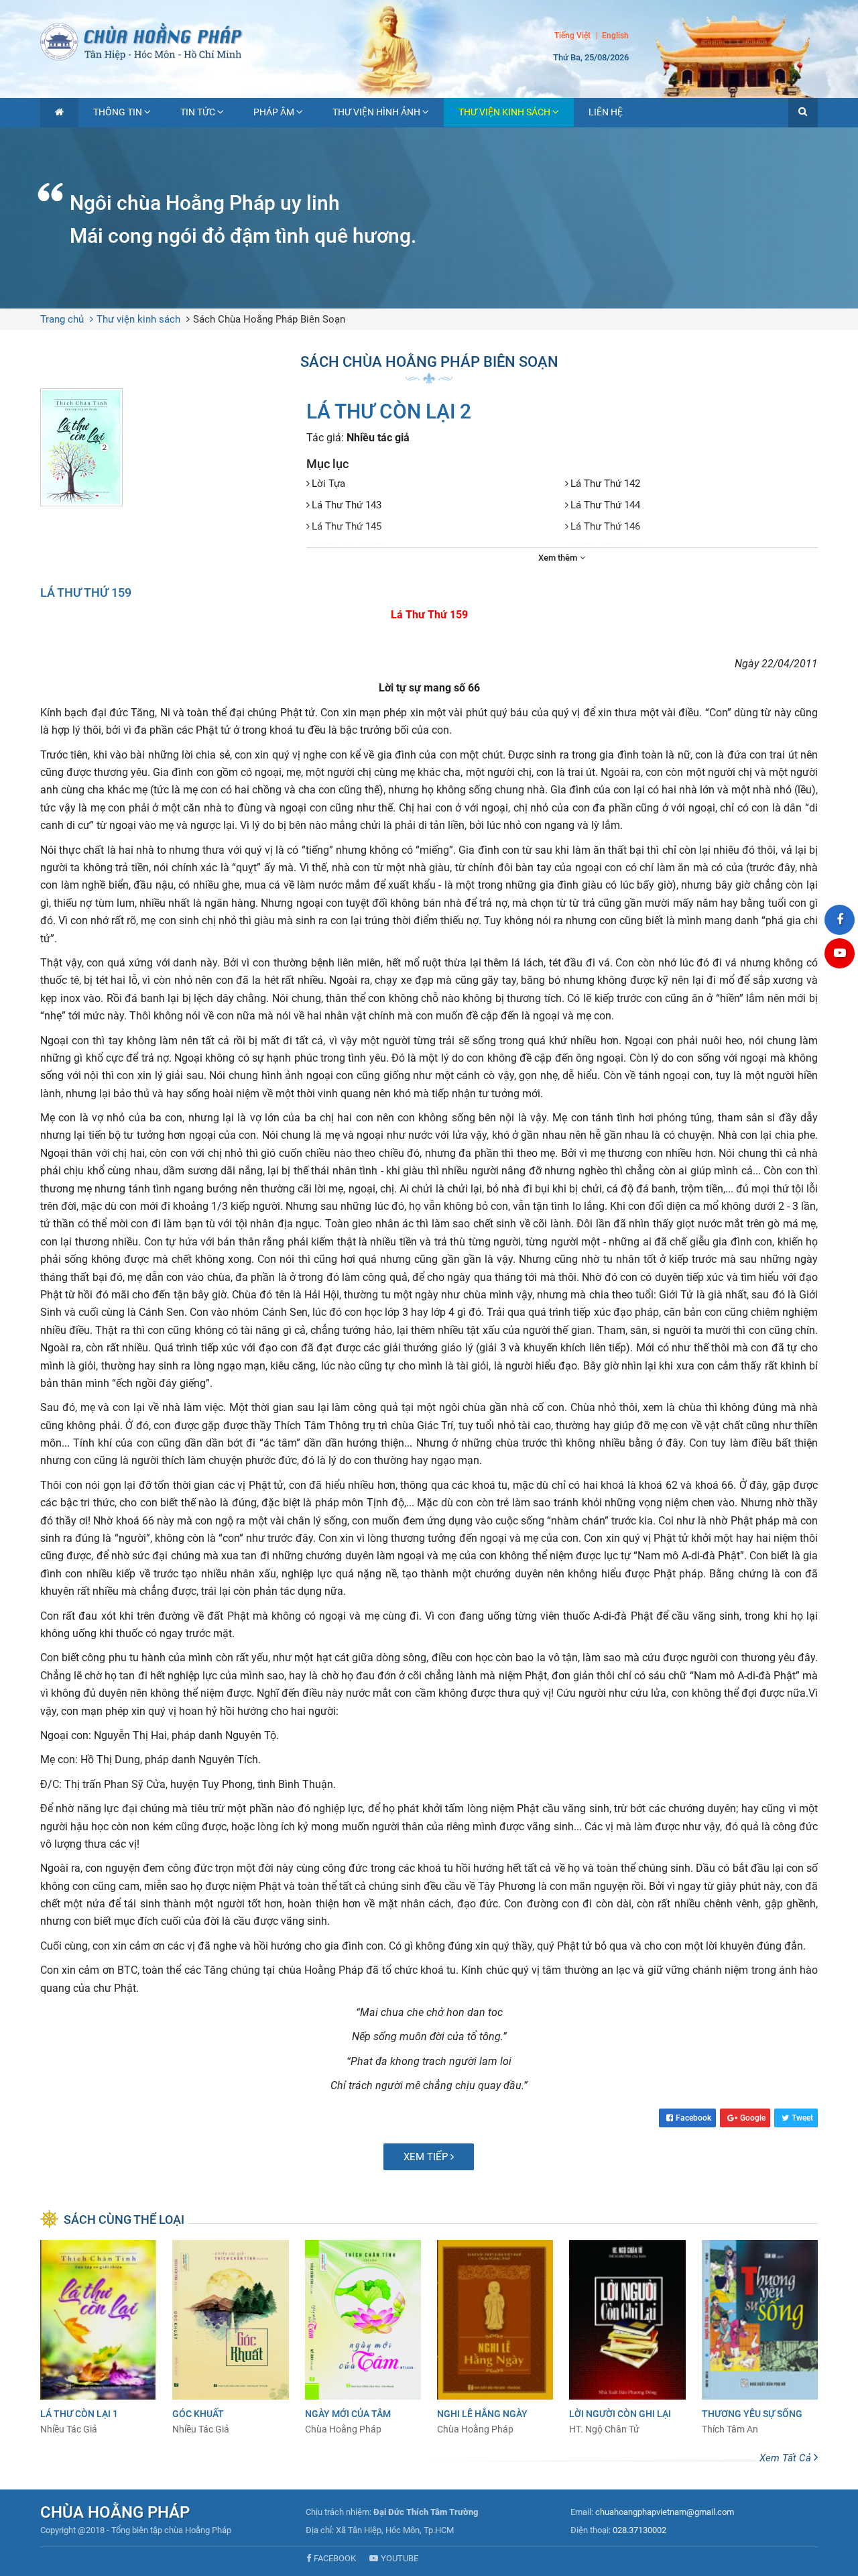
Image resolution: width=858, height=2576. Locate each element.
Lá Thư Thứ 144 (605, 505)
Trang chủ (62, 319)
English (615, 36)
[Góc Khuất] (230, 2338)
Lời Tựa (328, 484)
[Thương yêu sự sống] (760, 2338)
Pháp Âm (274, 112)
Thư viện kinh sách (504, 112)
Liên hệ (606, 112)
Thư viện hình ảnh (376, 112)
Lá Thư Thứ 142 (605, 484)
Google (753, 2118)
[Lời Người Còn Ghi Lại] (627, 2338)
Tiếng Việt (572, 36)
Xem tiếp (427, 2157)
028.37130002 (639, 2530)
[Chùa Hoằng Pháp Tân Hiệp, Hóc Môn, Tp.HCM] (429, 40)
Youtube (400, 2558)
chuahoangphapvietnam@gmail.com (665, 2512)
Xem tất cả (787, 2458)
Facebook (693, 2118)
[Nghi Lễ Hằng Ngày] (495, 2338)
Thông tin (118, 112)
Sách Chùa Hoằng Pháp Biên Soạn (269, 319)
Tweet (802, 2118)
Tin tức (198, 112)
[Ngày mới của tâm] (363, 2338)
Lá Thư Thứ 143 (347, 505)
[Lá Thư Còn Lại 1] (98, 2338)
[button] (803, 113)
